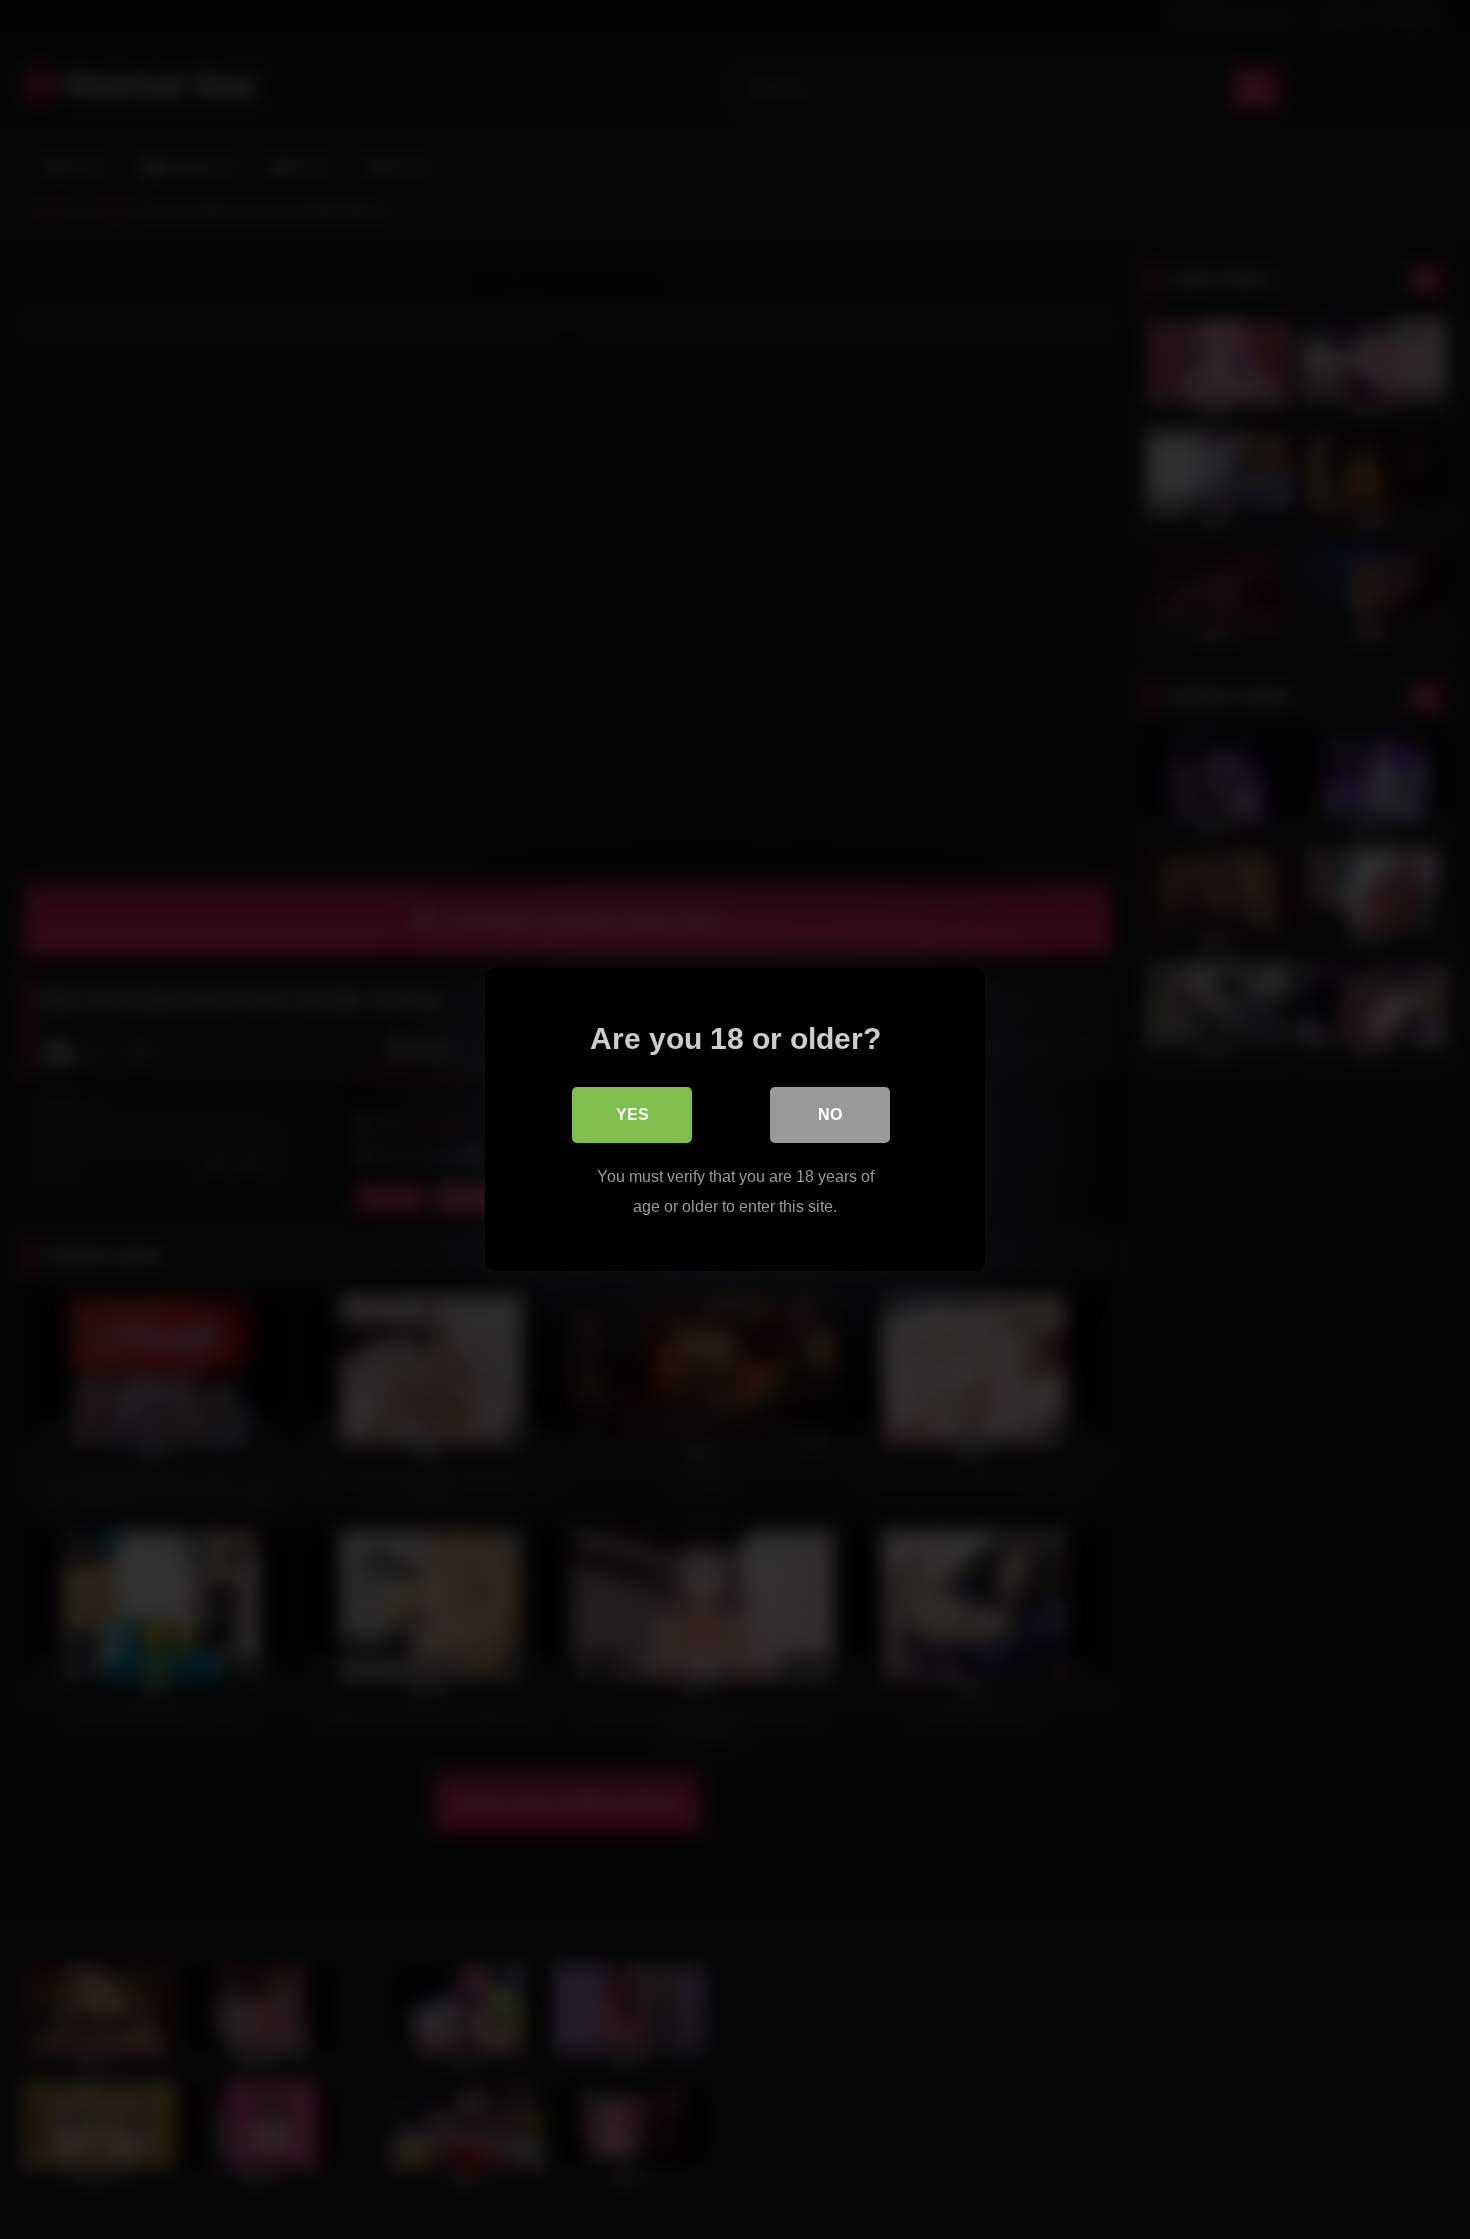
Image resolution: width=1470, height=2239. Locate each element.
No (830, 1114)
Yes (632, 1114)
